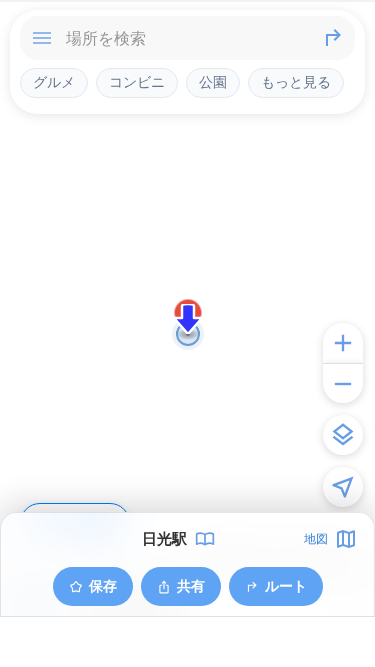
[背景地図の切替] (343, 435)
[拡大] (343, 343)
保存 (103, 585)
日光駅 (164, 539)
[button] (188, 319)
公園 (213, 82)
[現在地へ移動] (343, 487)
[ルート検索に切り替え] (333, 38)
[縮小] (343, 383)
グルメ (54, 82)
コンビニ (137, 82)
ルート (286, 585)
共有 (191, 585)
